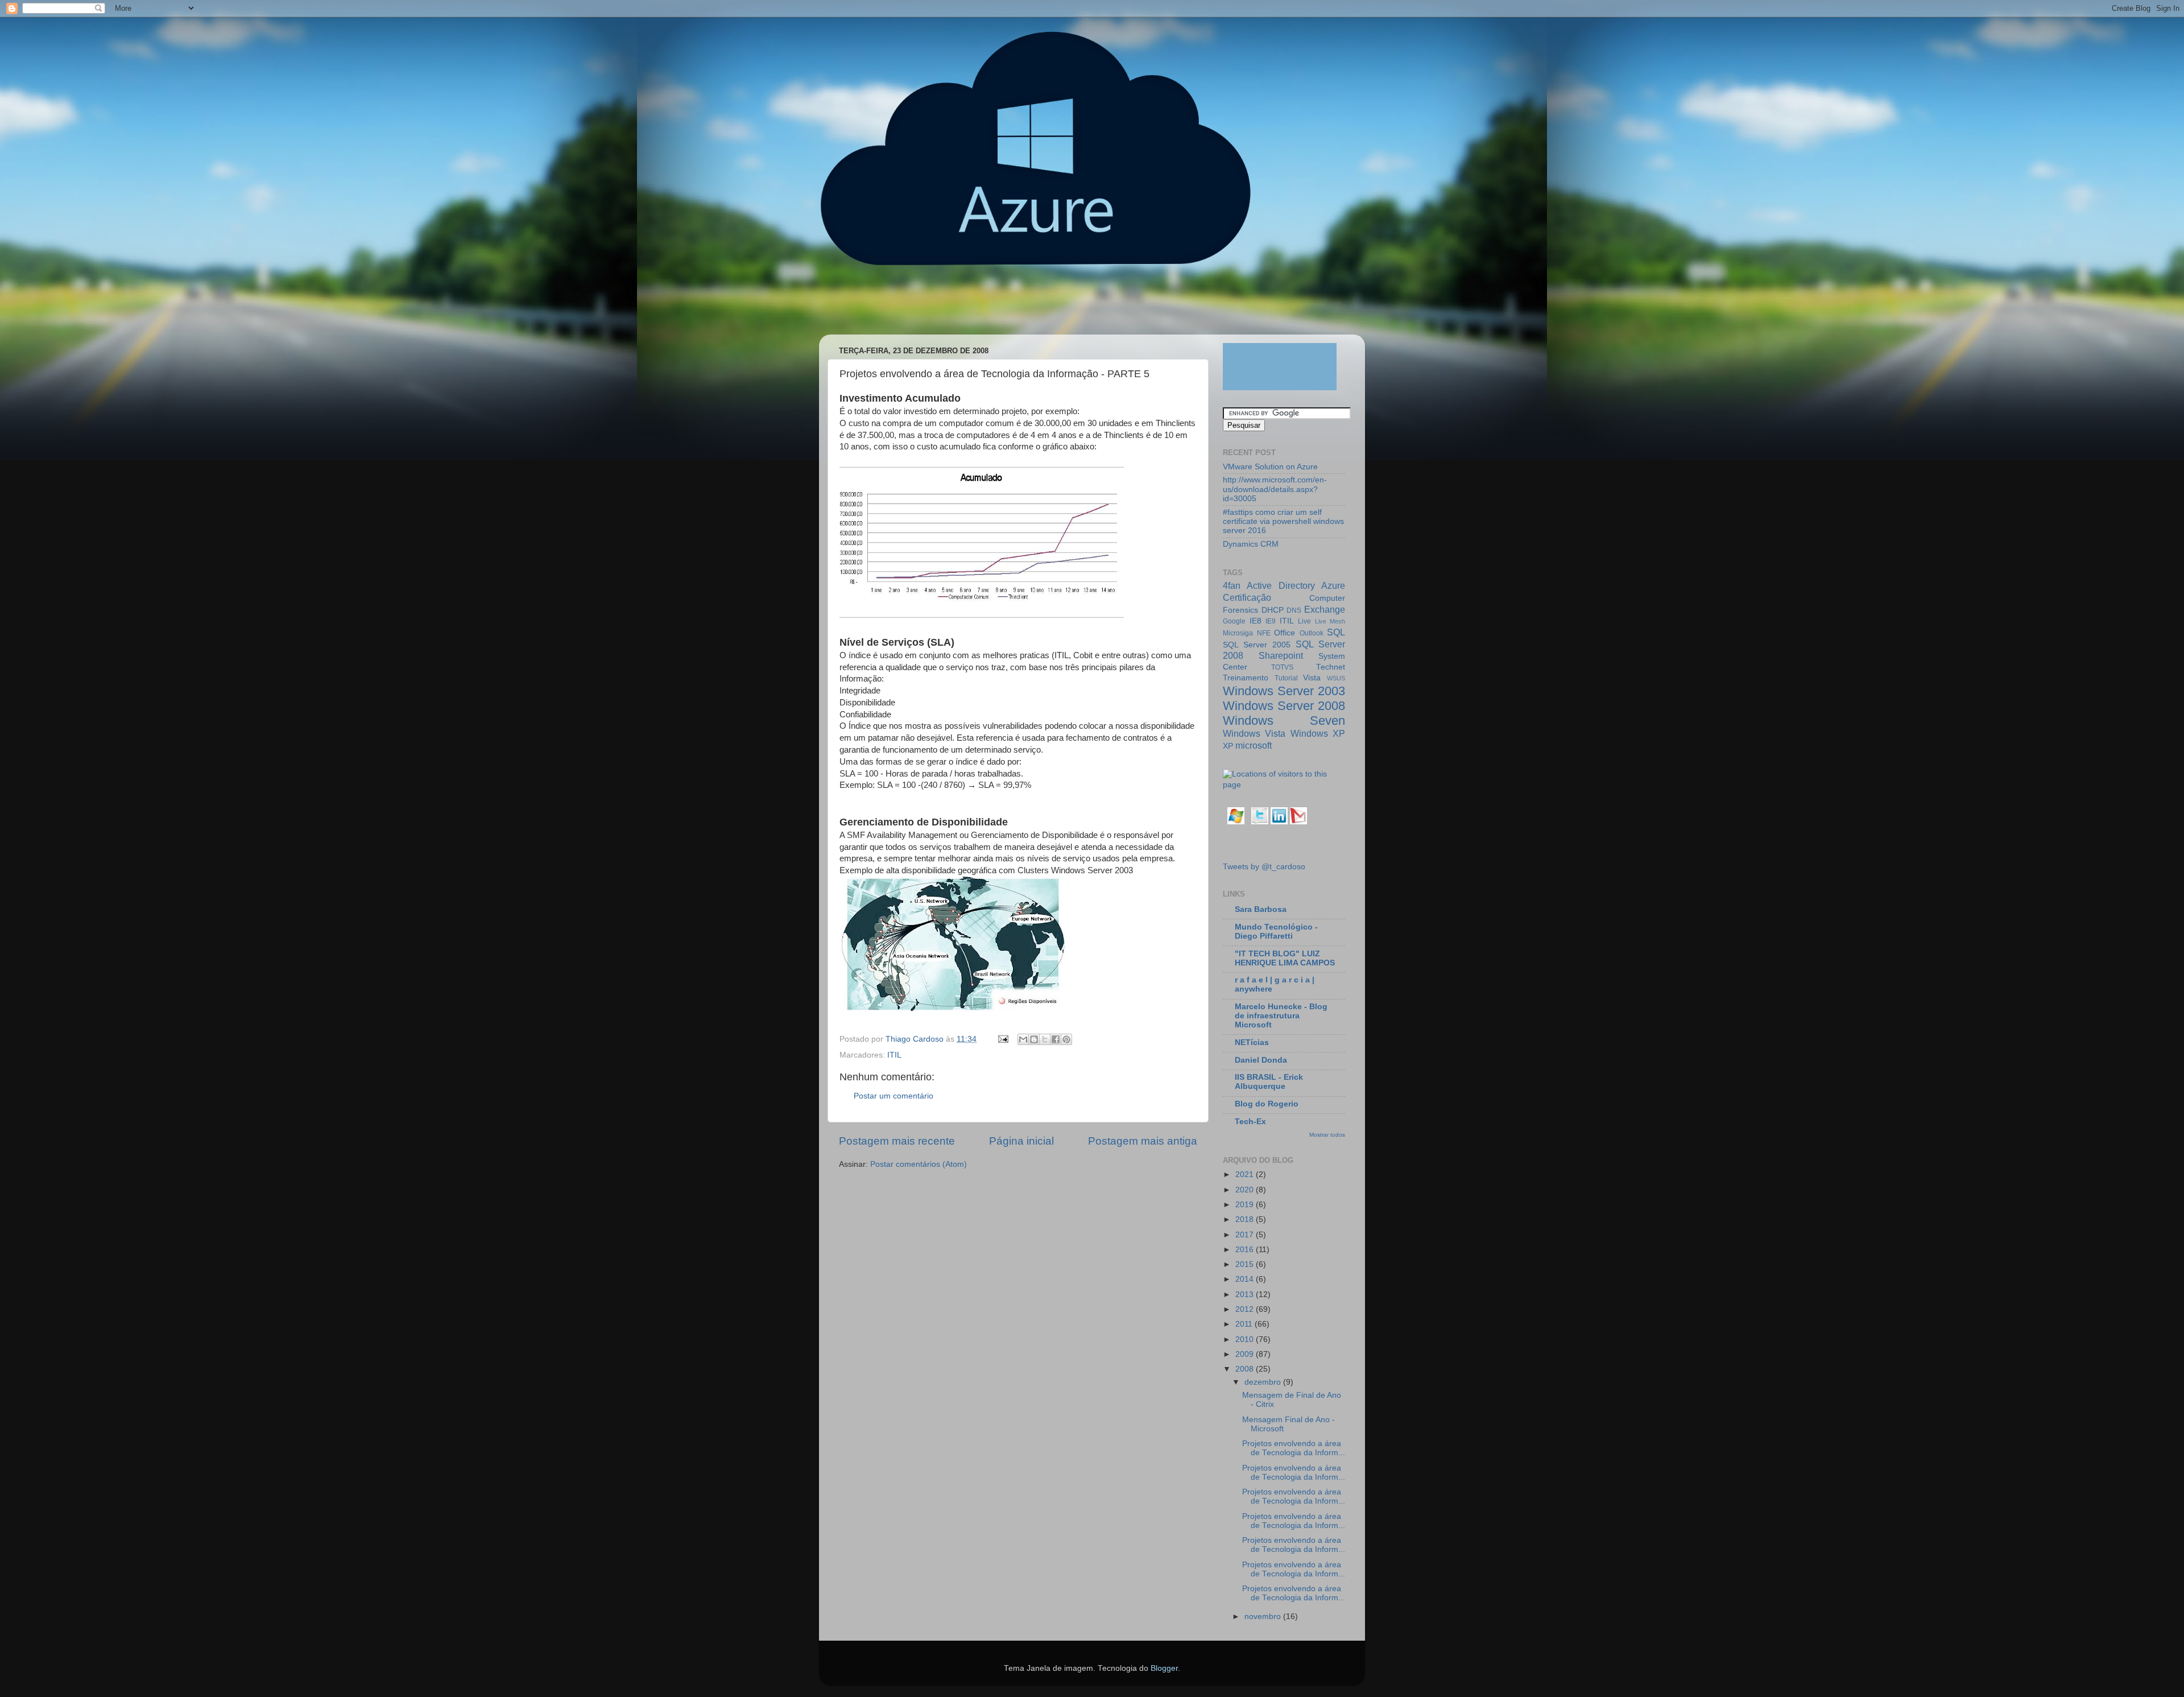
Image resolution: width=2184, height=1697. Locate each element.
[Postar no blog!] (1034, 1039)
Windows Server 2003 (1284, 691)
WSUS (1336, 678)
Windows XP (1318, 733)
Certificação (1247, 597)
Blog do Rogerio (1267, 1104)
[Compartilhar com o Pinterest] (1066, 1039)
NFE (1264, 633)
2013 (1246, 1295)
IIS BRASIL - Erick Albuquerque (1269, 1082)
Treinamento (1246, 678)
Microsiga (1238, 633)
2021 (1246, 1174)
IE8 (1256, 621)
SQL (1336, 632)
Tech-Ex (1250, 1122)
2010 (1246, 1339)
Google (1234, 621)
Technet (1331, 667)
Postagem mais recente (897, 1141)
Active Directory (1281, 585)
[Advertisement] (1037, 305)
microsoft (1254, 745)
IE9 (1271, 621)
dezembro (1264, 1382)
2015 (1246, 1264)
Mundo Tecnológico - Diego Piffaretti (1276, 932)
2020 (1246, 1190)
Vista (1312, 678)
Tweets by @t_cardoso (1264, 867)
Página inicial (1021, 1141)
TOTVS (1282, 667)
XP (1228, 746)
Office (1285, 633)
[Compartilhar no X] (1045, 1039)
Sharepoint (1281, 655)
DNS (1294, 610)
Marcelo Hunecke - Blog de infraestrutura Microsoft (1281, 1016)
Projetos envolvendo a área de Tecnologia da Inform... (1294, 1448)
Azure (1333, 585)
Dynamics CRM (1251, 544)
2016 (1246, 1250)
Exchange (1325, 609)
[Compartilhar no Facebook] (1056, 1039)
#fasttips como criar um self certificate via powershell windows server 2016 (1283, 521)
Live (1304, 621)
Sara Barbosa (1261, 909)
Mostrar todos (1327, 1135)
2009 (1246, 1354)
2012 (1246, 1309)
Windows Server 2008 (1284, 706)
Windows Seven (1284, 720)
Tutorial (1286, 678)
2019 (1246, 1205)
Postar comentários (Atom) (919, 1164)
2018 (1246, 1219)
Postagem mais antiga (1143, 1141)
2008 (1246, 1369)
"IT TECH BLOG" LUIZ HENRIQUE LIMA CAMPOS (1285, 958)
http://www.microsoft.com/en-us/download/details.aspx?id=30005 (1275, 489)
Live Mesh (1330, 621)
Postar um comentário (894, 1096)
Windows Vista (1254, 733)
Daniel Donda (1261, 1060)
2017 (1246, 1235)
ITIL (894, 1055)
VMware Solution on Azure (1270, 467)
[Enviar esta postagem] (1002, 1039)
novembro (1264, 1617)
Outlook (1312, 633)
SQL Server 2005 (1257, 645)
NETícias (1252, 1042)
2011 (1245, 1324)
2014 (1246, 1279)
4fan (1232, 585)
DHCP (1273, 610)
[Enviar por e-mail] (1023, 1039)
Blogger (1164, 1668)
